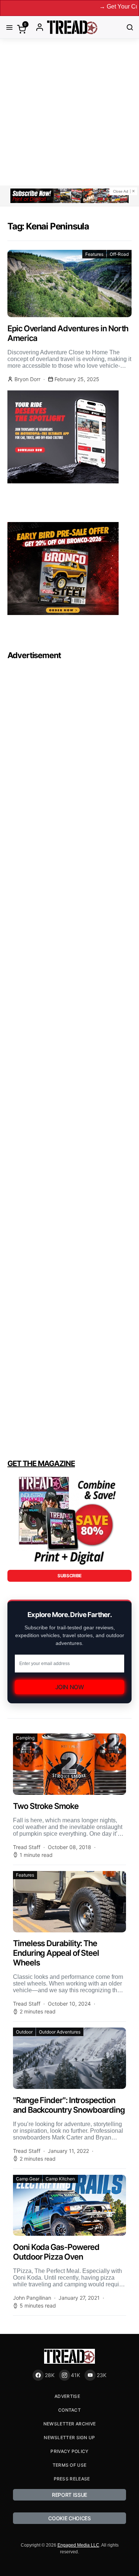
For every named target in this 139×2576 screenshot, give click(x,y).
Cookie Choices (69, 2518)
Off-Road (119, 254)
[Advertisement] (69, 112)
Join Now (70, 1687)
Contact (69, 2410)
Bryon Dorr (27, 379)
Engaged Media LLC (78, 2545)
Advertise (67, 2396)
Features (94, 254)
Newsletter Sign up (69, 2437)
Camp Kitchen (60, 2179)
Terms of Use (70, 2465)
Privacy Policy (69, 2451)
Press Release (72, 2479)
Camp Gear (28, 2179)
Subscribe (69, 1576)
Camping (25, 1738)
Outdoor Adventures (60, 2032)
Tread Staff (27, 1847)
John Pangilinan (32, 2298)
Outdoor (24, 2032)
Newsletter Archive (69, 2424)
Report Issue (69, 2495)
